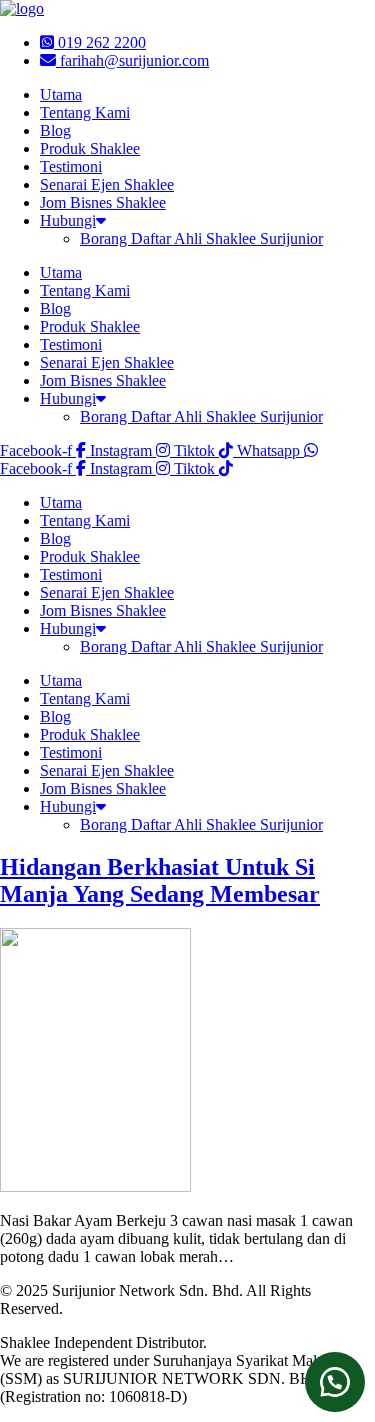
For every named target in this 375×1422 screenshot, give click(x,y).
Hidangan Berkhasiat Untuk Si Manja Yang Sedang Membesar (160, 880)
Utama (61, 94)
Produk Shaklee (90, 148)
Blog (55, 130)
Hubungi (68, 220)
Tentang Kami (85, 112)
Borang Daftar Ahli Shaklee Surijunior (201, 238)
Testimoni (71, 166)
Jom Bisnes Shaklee (103, 202)
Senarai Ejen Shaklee (107, 184)
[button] (335, 1382)
